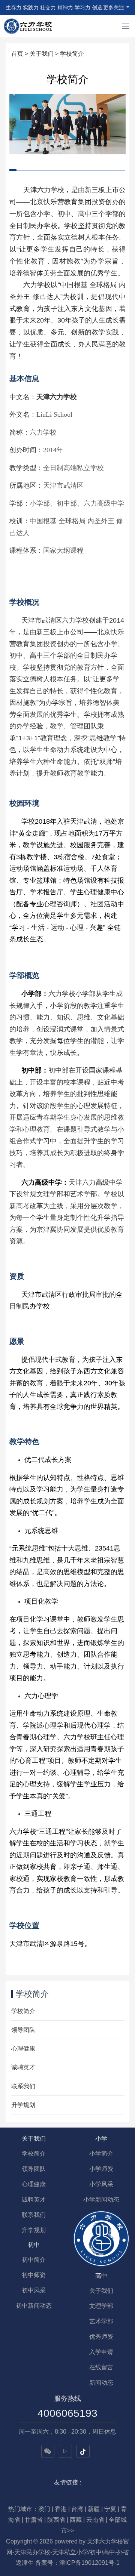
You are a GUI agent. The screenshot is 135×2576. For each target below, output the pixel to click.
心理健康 (23, 2049)
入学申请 (101, 2352)
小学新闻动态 (101, 2199)
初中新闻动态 (34, 2306)
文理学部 (101, 2306)
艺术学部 (101, 2321)
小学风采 (101, 2184)
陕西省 (56, 2520)
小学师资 (101, 2169)
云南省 (95, 2520)
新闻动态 (101, 2383)
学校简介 (72, 54)
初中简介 (34, 2260)
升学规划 (23, 2105)
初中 (34, 2245)
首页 (17, 54)
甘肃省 (34, 2520)
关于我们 (42, 54)
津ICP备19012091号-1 (89, 2563)
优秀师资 (101, 2337)
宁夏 (110, 2509)
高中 (101, 2276)
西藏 (76, 2520)
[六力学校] (28, 26)
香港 (61, 2509)
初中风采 (34, 2290)
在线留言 (101, 2367)
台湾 (77, 2509)
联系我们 (23, 2086)
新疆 (94, 2509)
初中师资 (34, 2275)
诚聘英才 (23, 2067)
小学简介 (101, 2154)
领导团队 (23, 2030)
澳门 (44, 2509)
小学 (101, 2139)
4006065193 (67, 2413)
